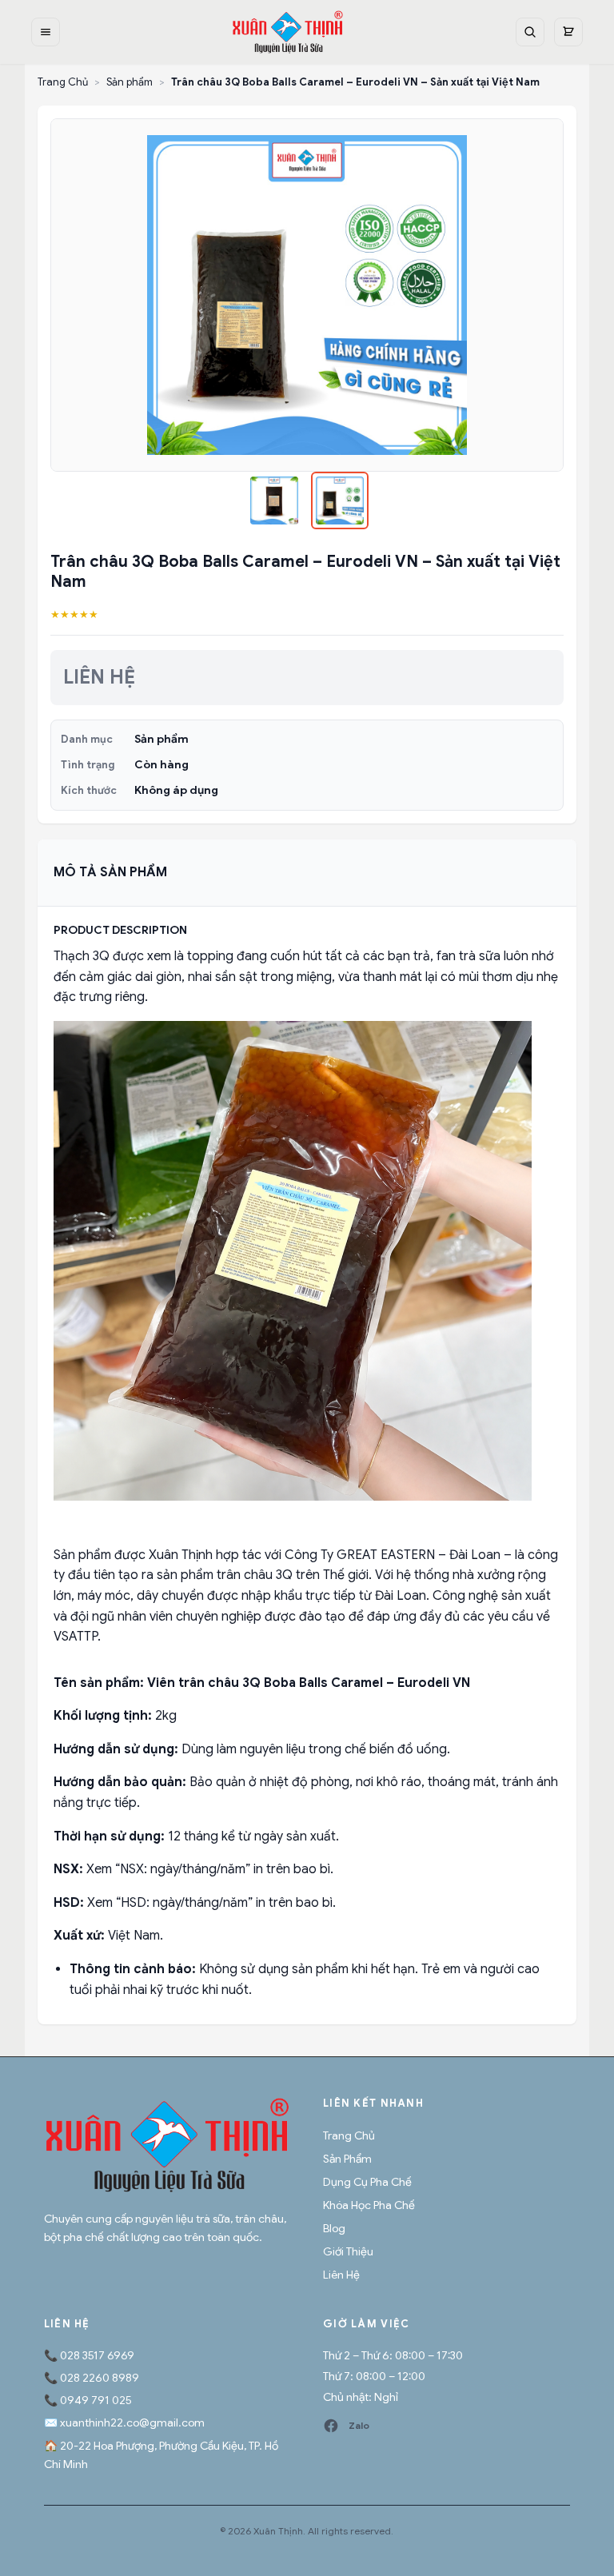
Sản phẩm (130, 82)
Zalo (359, 2425)
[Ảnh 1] (274, 500)
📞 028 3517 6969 (89, 2355)
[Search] (530, 32)
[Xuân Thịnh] (167, 2145)
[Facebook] (331, 2426)
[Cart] (568, 32)
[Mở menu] (46, 32)
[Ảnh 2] (340, 500)
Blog (334, 2228)
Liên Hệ (341, 2275)
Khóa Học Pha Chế (369, 2205)
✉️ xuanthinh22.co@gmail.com (124, 2422)
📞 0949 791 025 (88, 2400)
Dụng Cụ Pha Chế (367, 2182)
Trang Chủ (63, 82)
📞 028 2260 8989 (92, 2378)
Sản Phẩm (347, 2159)
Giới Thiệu (348, 2251)
